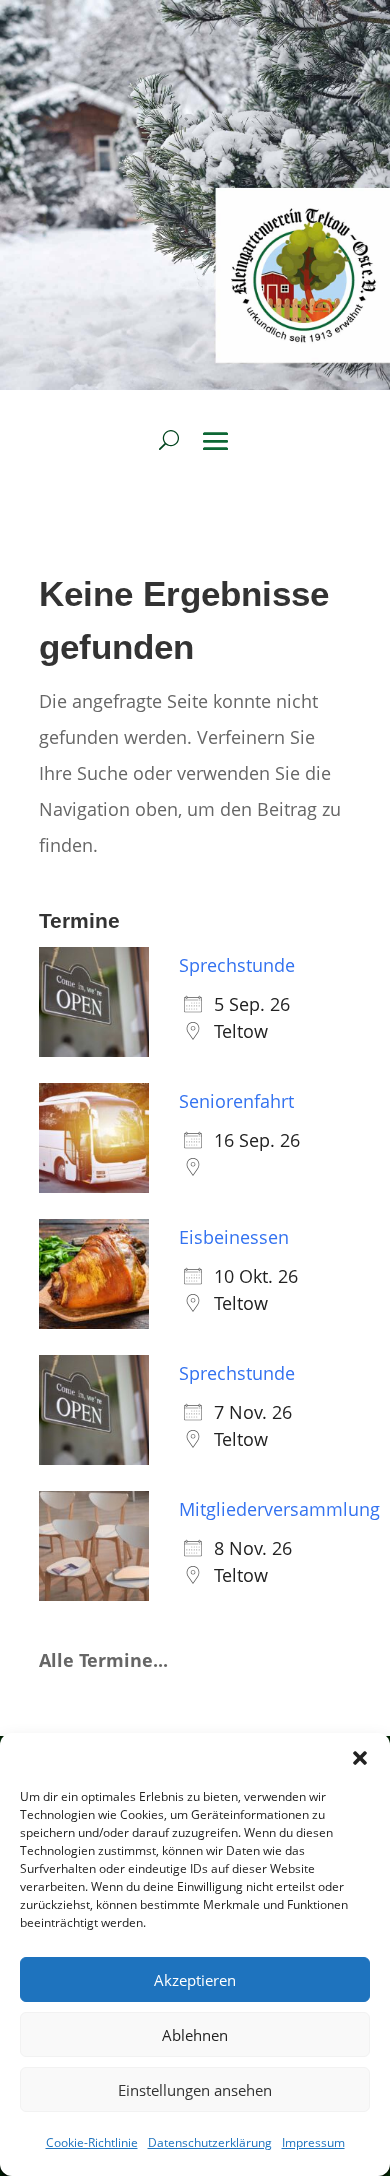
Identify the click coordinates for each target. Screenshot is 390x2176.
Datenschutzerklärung (210, 2142)
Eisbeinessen (234, 1237)
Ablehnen (195, 2035)
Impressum (313, 2142)
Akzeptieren (195, 1980)
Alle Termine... (103, 1660)
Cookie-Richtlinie (92, 2142)
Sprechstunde (237, 965)
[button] (360, 1758)
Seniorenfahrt (236, 1101)
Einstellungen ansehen (195, 2090)
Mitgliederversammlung (279, 1509)
